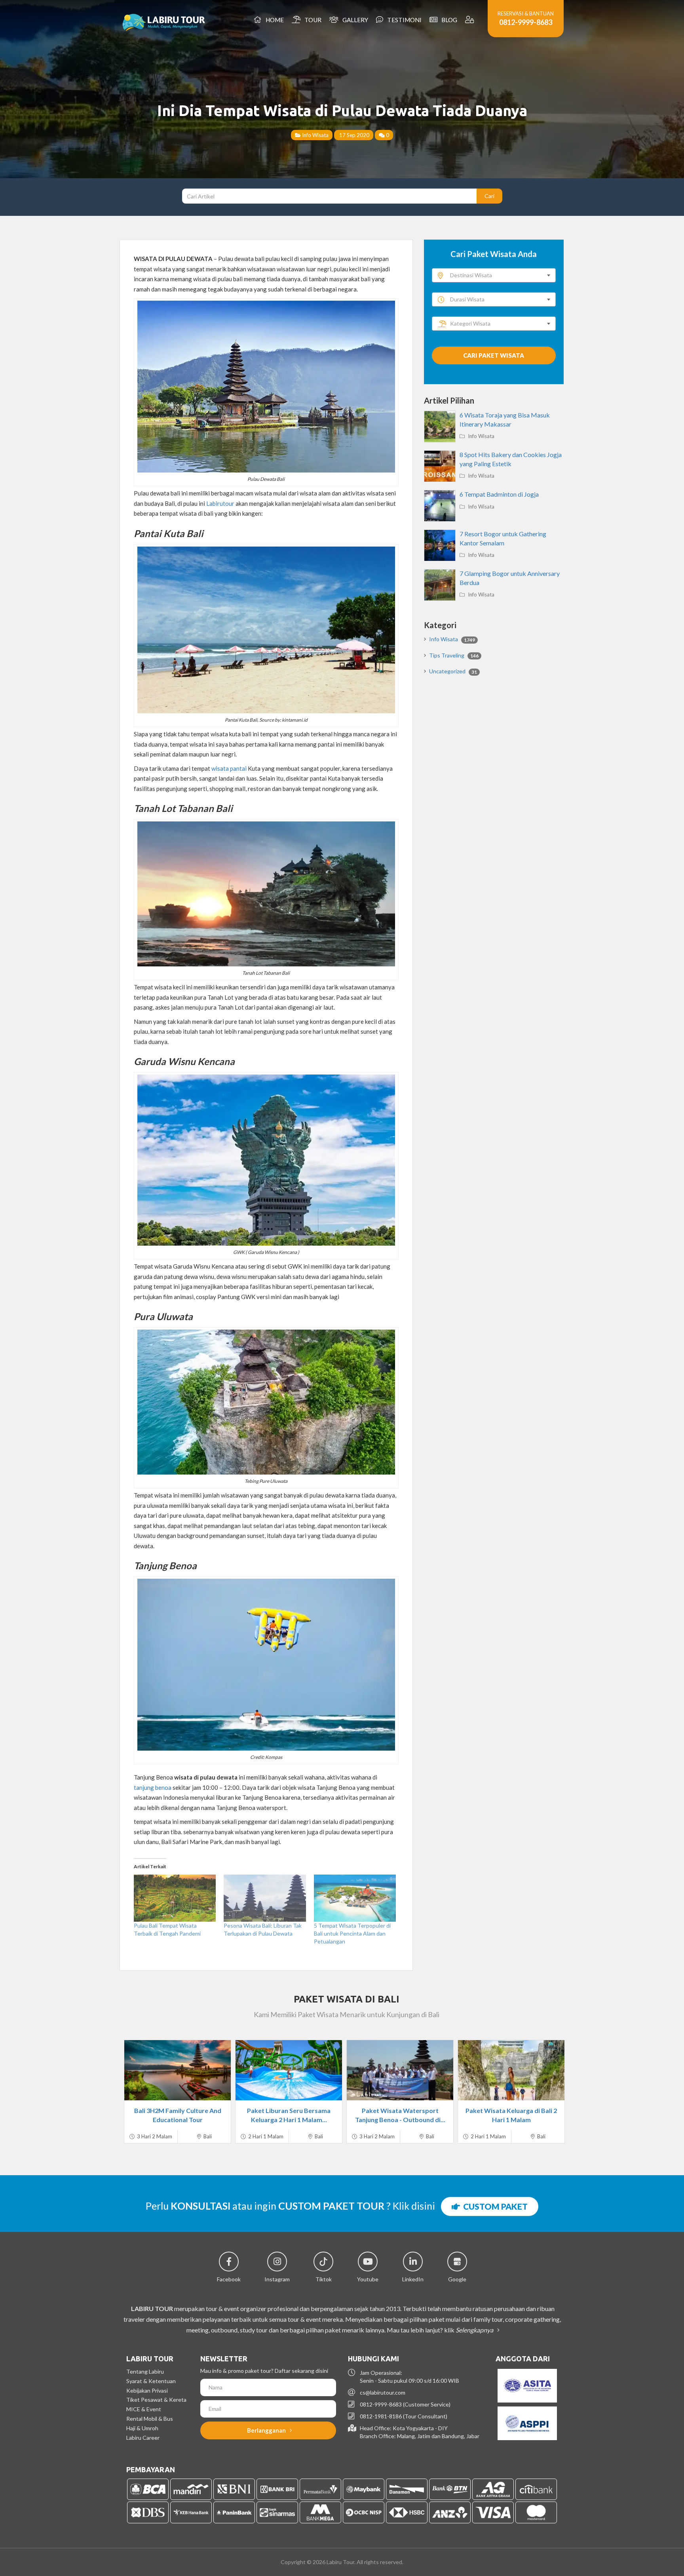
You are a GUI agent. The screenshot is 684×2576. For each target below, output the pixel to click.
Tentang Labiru (145, 2371)
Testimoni (403, 20)
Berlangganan (267, 2430)
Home (274, 20)
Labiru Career (143, 2438)
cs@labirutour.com (383, 2392)
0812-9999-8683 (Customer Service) (405, 2404)
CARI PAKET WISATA (494, 355)
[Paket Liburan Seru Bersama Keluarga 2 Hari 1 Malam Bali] (289, 2070)
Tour (312, 20)
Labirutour (220, 503)
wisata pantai (229, 768)
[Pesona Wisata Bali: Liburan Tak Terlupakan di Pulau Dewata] (265, 1898)
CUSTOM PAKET (494, 2206)
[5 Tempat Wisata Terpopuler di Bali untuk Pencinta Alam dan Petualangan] (355, 1898)
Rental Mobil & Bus (150, 2419)
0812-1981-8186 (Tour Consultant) (404, 2416)
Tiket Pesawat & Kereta (156, 2400)
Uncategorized (453, 671)
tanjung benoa (153, 1787)
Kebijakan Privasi (147, 2390)
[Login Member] (470, 20)
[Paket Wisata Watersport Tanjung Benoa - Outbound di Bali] (400, 2070)
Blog (448, 20)
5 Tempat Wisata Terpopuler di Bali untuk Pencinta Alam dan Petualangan (352, 1933)
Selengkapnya (475, 2330)
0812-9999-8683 (526, 22)
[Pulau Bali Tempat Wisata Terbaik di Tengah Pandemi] (175, 1898)
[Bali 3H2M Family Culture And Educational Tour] (178, 2070)
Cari (489, 196)
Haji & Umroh (142, 2428)
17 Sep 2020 (354, 135)
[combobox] (494, 275)
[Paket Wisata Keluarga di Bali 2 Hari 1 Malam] (511, 2070)
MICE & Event (144, 2409)
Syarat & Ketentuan (151, 2381)
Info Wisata (315, 135)
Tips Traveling (454, 655)
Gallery (354, 20)
